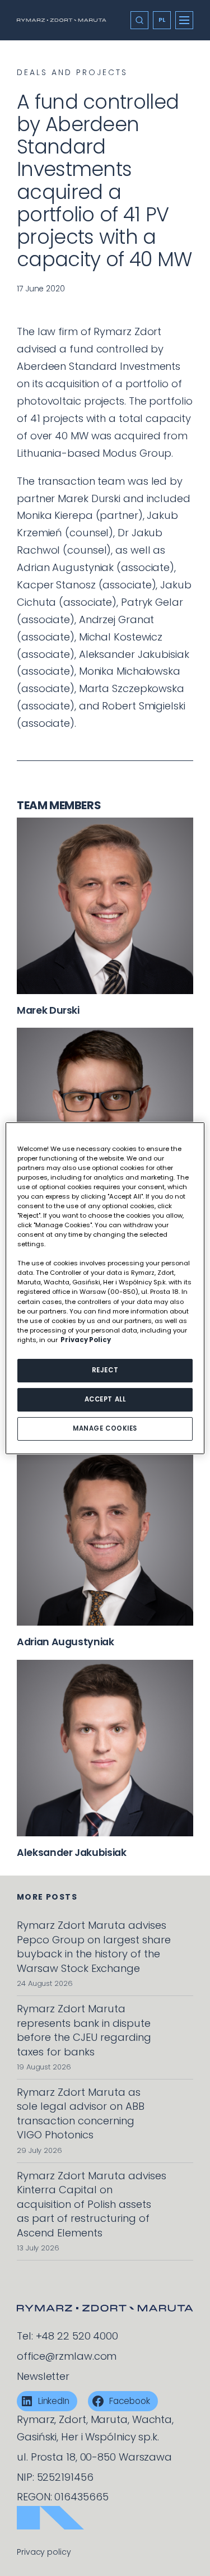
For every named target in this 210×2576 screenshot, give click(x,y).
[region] (105, 1288)
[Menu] (184, 20)
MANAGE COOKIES (105, 1428)
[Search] (139, 20)
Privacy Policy (86, 1340)
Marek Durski (48, 1010)
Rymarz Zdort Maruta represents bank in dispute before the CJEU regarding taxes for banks (84, 2030)
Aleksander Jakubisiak (72, 1853)
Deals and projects (72, 72)
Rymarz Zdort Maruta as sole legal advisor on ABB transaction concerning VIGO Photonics (81, 2113)
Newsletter (43, 2376)
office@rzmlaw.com (67, 2356)
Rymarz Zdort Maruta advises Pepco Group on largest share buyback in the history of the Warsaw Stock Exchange (94, 1946)
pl (162, 20)
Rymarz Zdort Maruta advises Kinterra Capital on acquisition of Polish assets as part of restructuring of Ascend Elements (92, 2204)
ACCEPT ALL (105, 1399)
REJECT (105, 1370)
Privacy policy (44, 2552)
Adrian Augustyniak (66, 1642)
